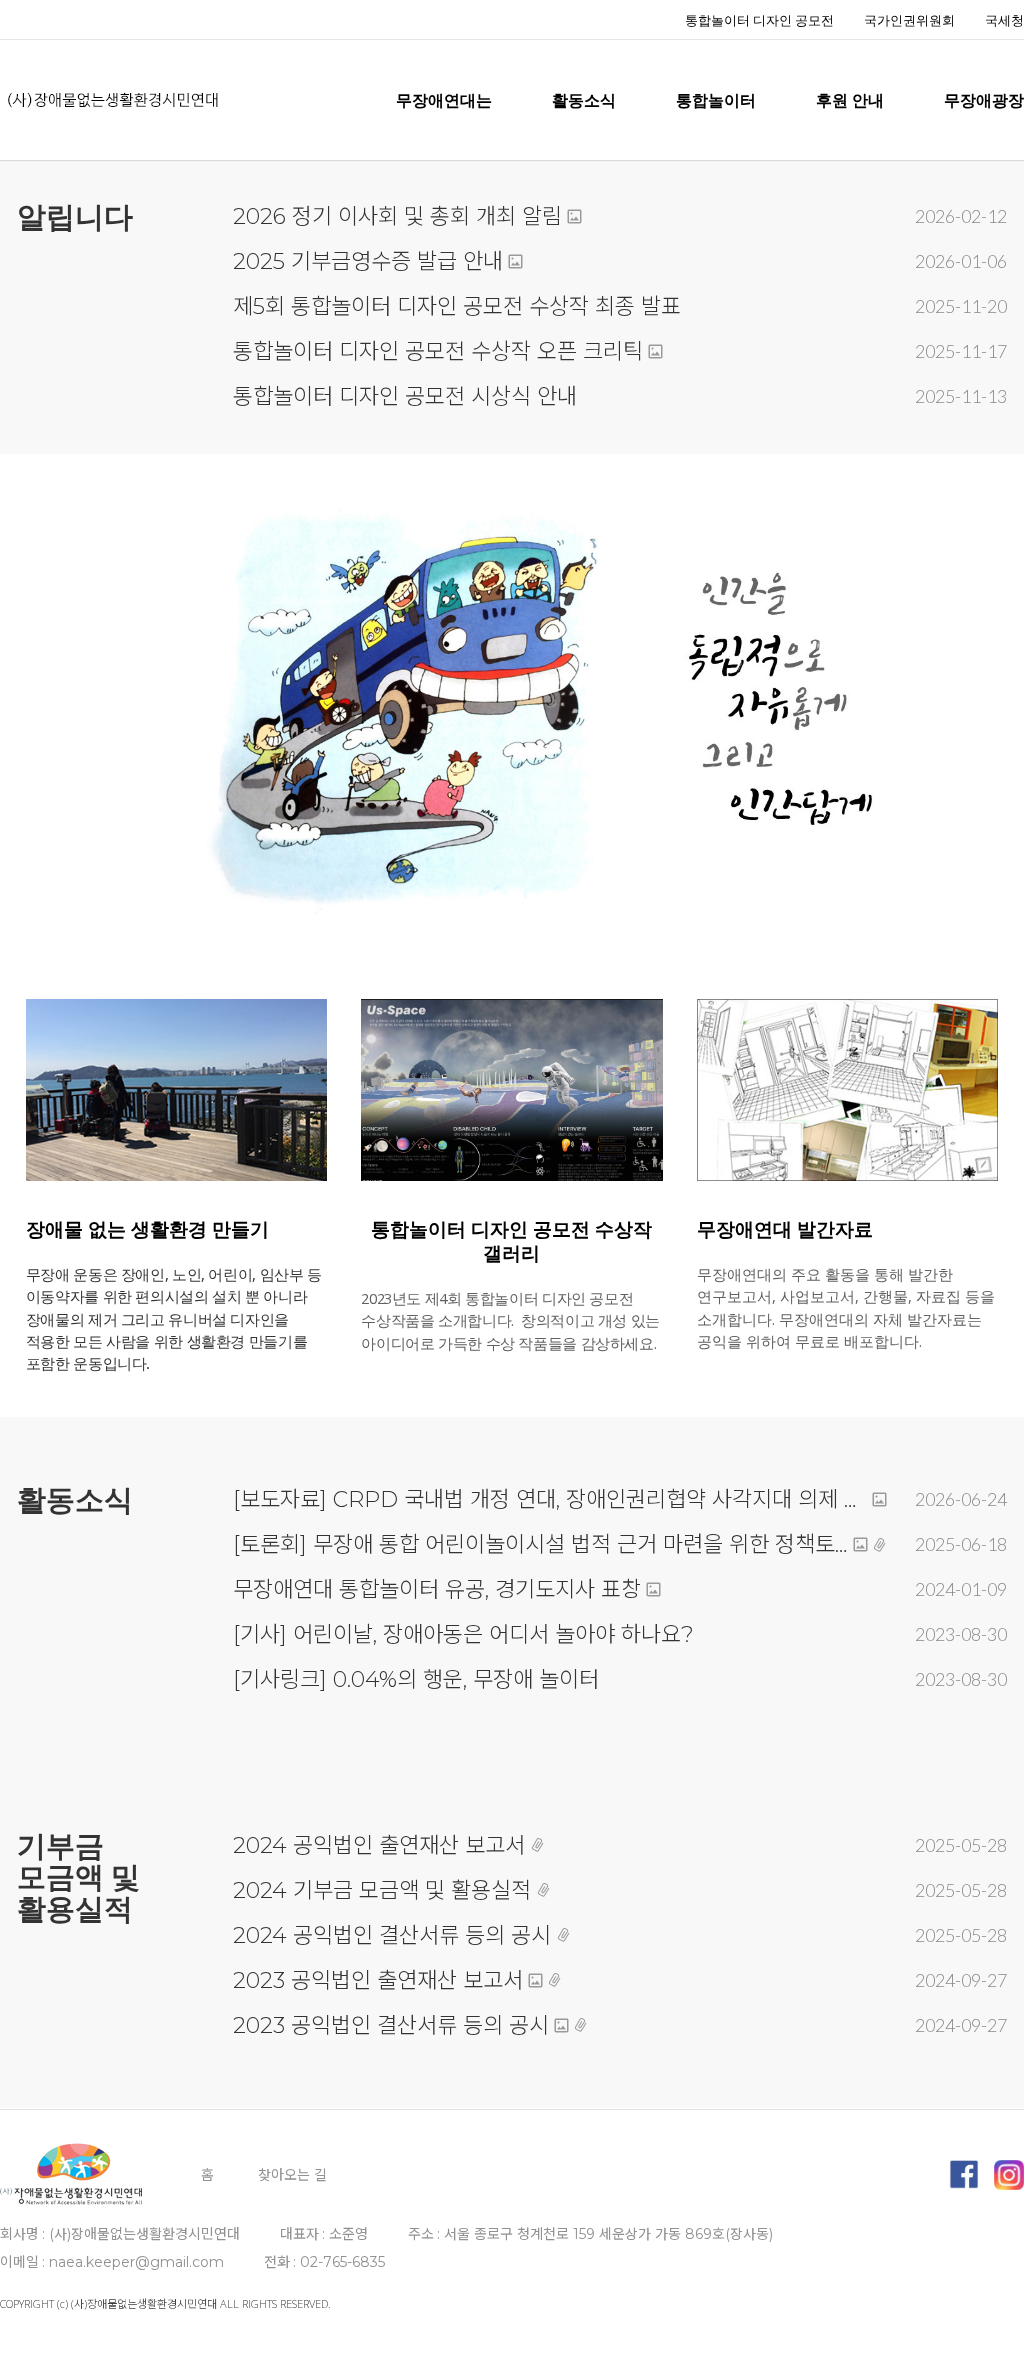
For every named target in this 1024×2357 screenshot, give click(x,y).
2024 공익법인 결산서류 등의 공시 (392, 1935)
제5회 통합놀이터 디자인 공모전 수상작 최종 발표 (457, 306)
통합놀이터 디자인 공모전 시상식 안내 (405, 396)
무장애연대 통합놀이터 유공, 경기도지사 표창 (437, 1589)
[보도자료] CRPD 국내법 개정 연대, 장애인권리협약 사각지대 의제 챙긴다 (549, 1499)
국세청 (1004, 20)
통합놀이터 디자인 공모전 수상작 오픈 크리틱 (438, 351)
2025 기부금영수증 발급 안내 (368, 261)
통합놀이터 (716, 100)
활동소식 (584, 100)
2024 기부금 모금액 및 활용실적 (382, 1890)
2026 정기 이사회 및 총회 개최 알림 (397, 216)
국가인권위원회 (909, 20)
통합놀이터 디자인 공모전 (759, 20)
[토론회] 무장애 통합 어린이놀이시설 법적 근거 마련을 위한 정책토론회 (540, 1544)
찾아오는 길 (292, 2175)
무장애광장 (984, 100)
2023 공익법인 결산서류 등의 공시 (391, 2025)
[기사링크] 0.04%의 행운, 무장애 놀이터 (416, 1679)
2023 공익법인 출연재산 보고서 (378, 1980)
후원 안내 (850, 100)
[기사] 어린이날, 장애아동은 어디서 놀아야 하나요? (463, 1634)
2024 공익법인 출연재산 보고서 (379, 1845)
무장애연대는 (444, 100)
